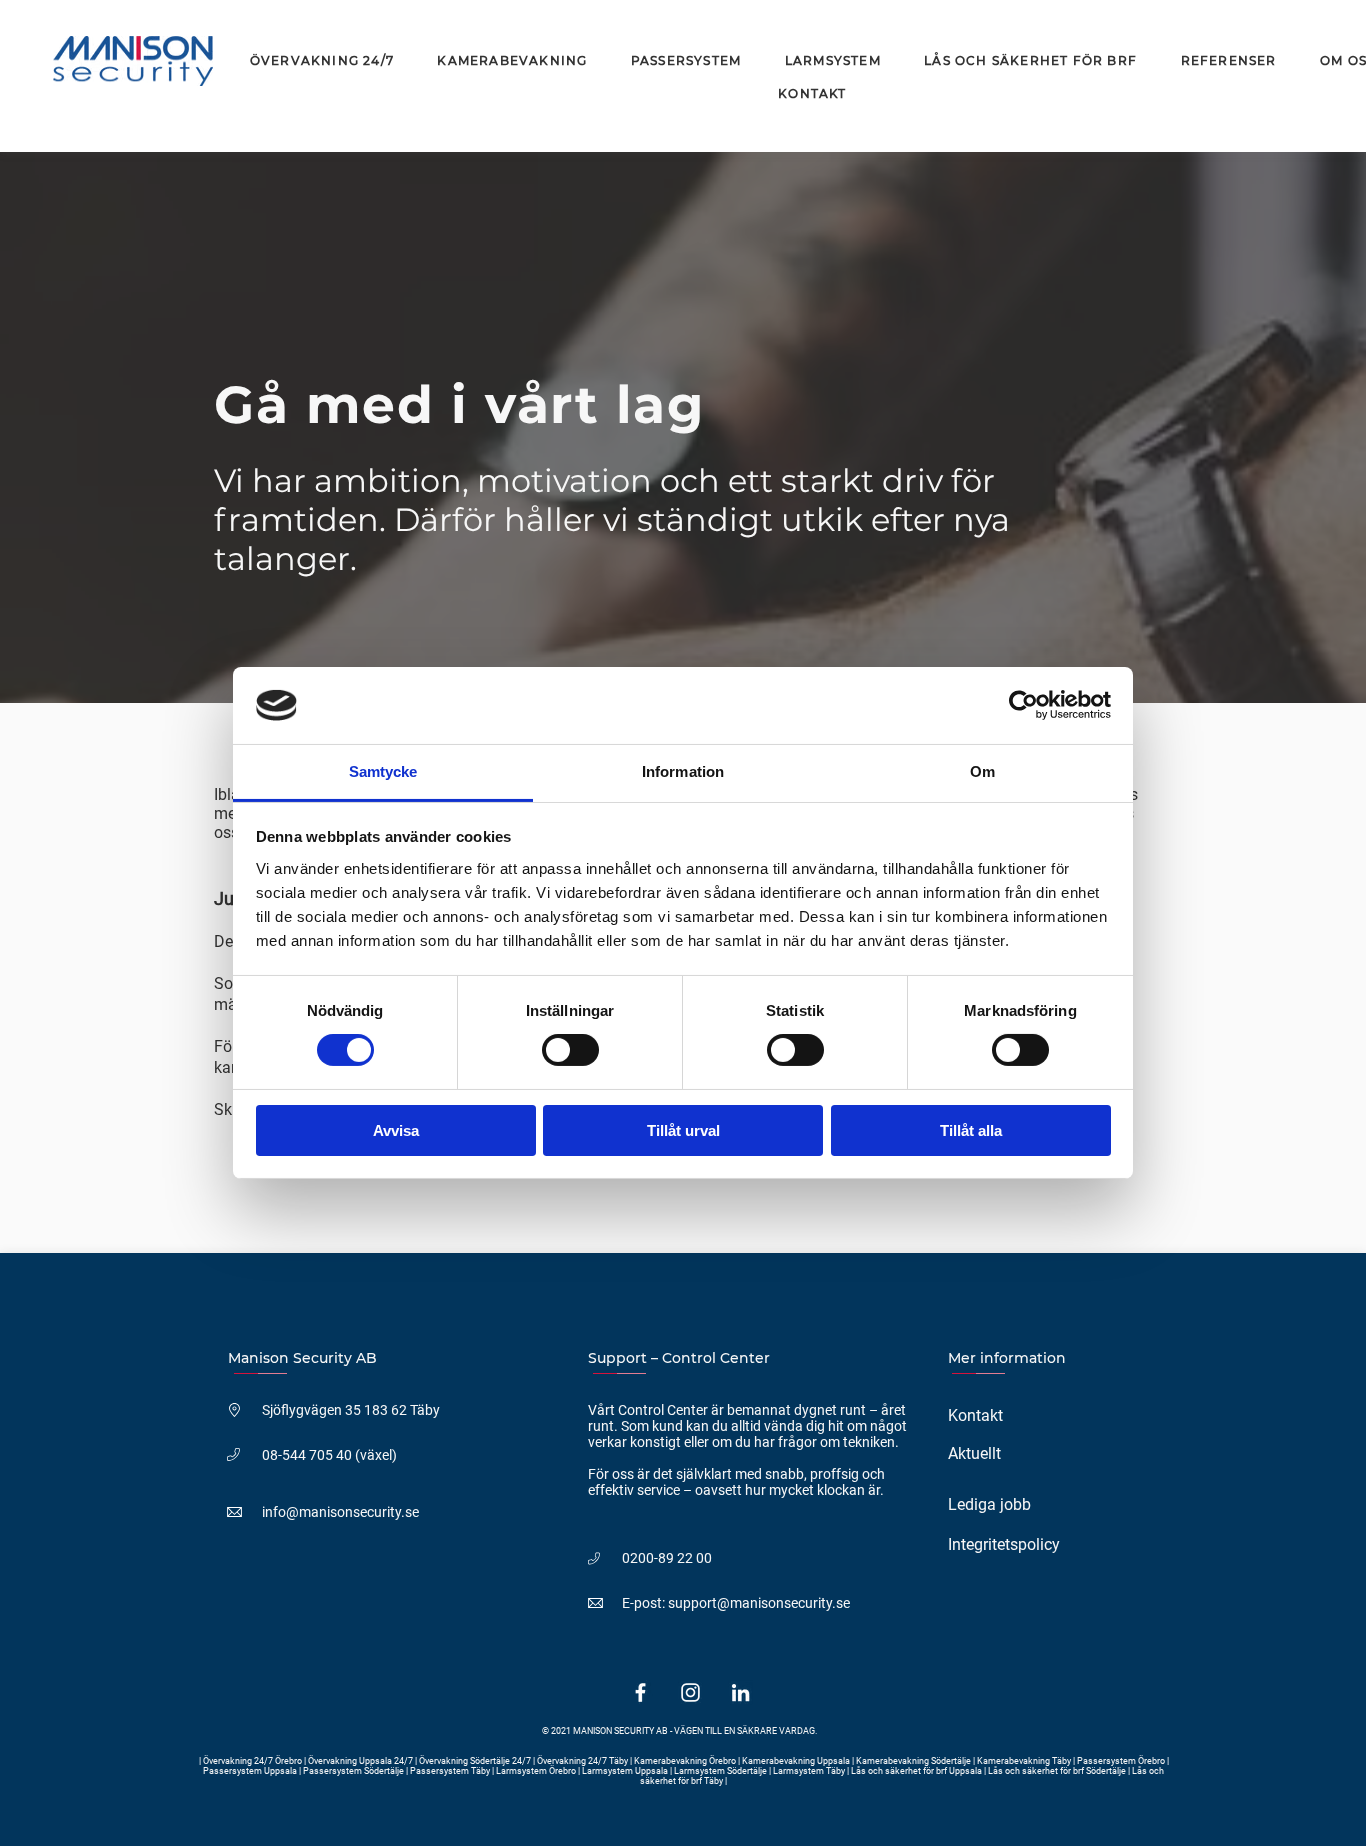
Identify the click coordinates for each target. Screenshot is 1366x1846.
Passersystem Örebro (1122, 1761)
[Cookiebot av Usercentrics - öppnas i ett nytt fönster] (1023, 705)
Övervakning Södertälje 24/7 (475, 1761)
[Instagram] (690, 1692)
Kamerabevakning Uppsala (797, 1761)
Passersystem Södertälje (354, 1771)
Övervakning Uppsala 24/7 (361, 1761)
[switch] (570, 1050)
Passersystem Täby (450, 1771)
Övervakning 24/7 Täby (582, 1761)
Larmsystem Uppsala (625, 1771)
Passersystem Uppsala (251, 1771)
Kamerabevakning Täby (1024, 1761)
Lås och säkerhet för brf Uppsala (916, 1771)
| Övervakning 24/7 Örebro (251, 1761)
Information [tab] (683, 771)
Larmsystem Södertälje (720, 1771)
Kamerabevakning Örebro (685, 1761)
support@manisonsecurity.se (759, 1603)
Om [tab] (982, 771)
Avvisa (396, 1130)
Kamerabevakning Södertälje (914, 1761)
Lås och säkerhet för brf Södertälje (1057, 1771)
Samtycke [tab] (383, 771)
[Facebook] (640, 1692)
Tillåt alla (971, 1130)
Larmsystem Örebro (536, 1771)
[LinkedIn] (740, 1692)
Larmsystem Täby (809, 1771)
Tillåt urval (683, 1130)
